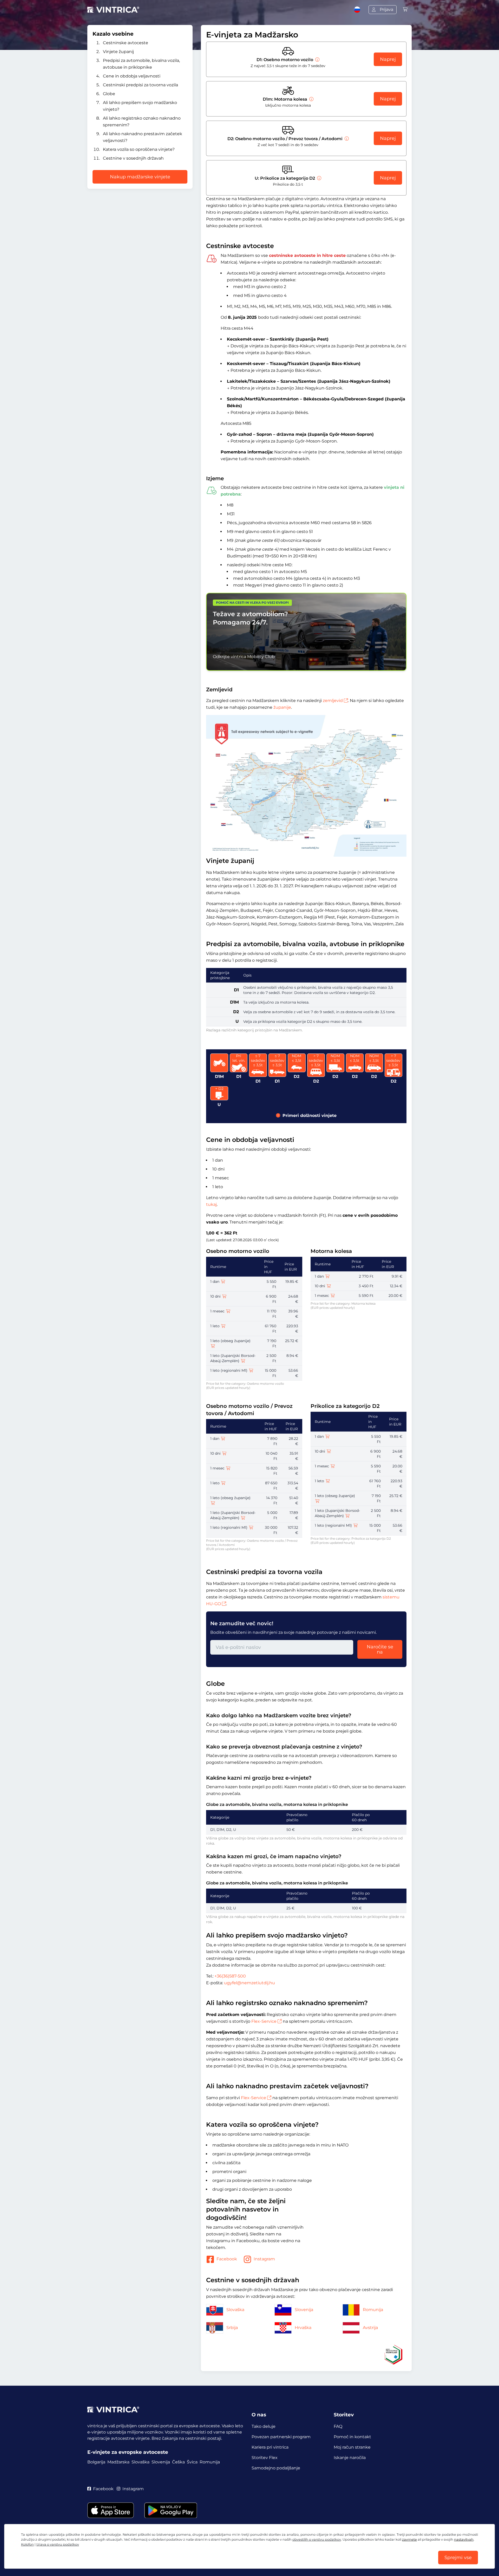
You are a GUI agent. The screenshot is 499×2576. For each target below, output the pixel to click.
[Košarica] (405, 9)
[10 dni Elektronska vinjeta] (224, 1296)
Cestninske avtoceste (126, 43)
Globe (109, 94)
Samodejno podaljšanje (276, 2468)
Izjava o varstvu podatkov (58, 2544)
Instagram (264, 2259)
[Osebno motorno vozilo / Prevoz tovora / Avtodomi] (346, 139)
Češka (178, 2462)
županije (282, 707)
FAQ (338, 2426)
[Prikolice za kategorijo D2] (319, 178)
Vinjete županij (118, 52)
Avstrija (370, 2328)
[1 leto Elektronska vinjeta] (223, 1326)
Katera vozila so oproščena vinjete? (139, 149)
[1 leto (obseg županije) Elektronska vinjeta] (213, 1346)
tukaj (211, 1204)
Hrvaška (303, 2328)
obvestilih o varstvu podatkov (317, 2539)
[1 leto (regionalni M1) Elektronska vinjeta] (251, 1370)
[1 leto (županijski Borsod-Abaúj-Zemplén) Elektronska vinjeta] (243, 1361)
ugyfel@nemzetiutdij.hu (249, 1983)
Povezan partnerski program (281, 2437)
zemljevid (333, 701)
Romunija (373, 2310)
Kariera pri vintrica (270, 2447)
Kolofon (27, 2544)
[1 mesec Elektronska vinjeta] (228, 1311)
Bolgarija (96, 2462)
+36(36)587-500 (230, 1976)
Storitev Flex (265, 2458)
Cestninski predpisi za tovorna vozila (140, 85)
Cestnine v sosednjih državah (133, 158)
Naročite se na (380, 1649)
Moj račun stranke (352, 2447)
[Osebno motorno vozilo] (317, 60)
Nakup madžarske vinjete (140, 177)
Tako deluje (264, 2426)
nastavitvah (464, 2539)
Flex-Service (264, 2021)
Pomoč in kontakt (352, 2437)
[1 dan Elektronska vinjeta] (223, 1282)
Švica (192, 2462)
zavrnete (409, 2539)
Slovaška (235, 2310)
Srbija (232, 2328)
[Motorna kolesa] (311, 99)
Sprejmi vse (458, 2558)
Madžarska (118, 2462)
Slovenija (304, 2310)
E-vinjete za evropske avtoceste (128, 2452)
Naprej (388, 59)
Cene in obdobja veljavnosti (132, 76)
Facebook (227, 2259)
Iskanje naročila (350, 2458)
